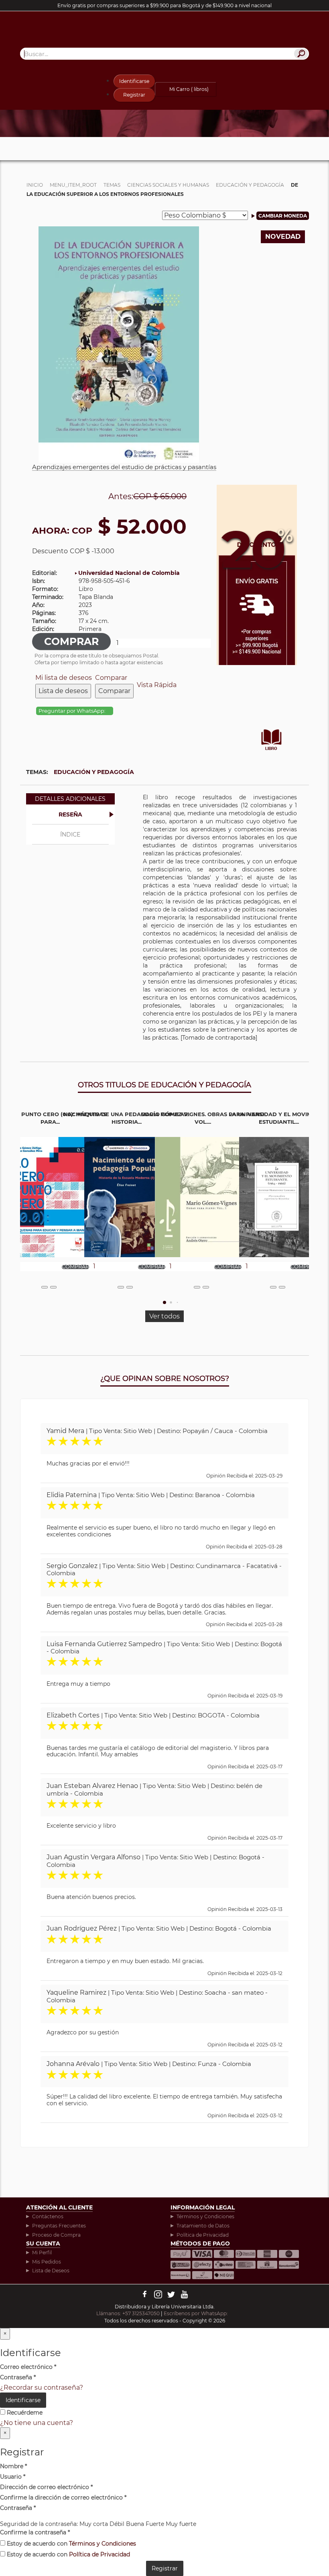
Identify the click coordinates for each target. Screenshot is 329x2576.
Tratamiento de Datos (203, 2226)
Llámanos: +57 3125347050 (128, 2313)
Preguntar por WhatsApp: (73, 711)
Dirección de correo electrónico (46, 2487)
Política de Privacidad (203, 2235)
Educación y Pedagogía (94, 772)
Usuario (13, 2477)
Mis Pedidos (47, 2262)
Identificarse (134, 81)
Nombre (13, 2466)
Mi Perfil (42, 2252)
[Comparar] (53, 1287)
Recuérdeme (24, 2413)
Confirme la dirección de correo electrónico (63, 2497)
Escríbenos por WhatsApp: (196, 2313)
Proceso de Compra (56, 2235)
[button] (164, 1302)
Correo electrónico (28, 2367)
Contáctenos (48, 2216)
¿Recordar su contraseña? (42, 2388)
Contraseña (18, 2377)
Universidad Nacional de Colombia (129, 573)
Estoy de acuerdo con (71, 2544)
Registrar (134, 95)
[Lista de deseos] (45, 1287)
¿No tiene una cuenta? (37, 2423)
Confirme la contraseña (35, 2532)
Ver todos (164, 1316)
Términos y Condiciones (205, 2216)
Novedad (283, 237)
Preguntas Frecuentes (59, 2226)
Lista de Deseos (51, 2271)
